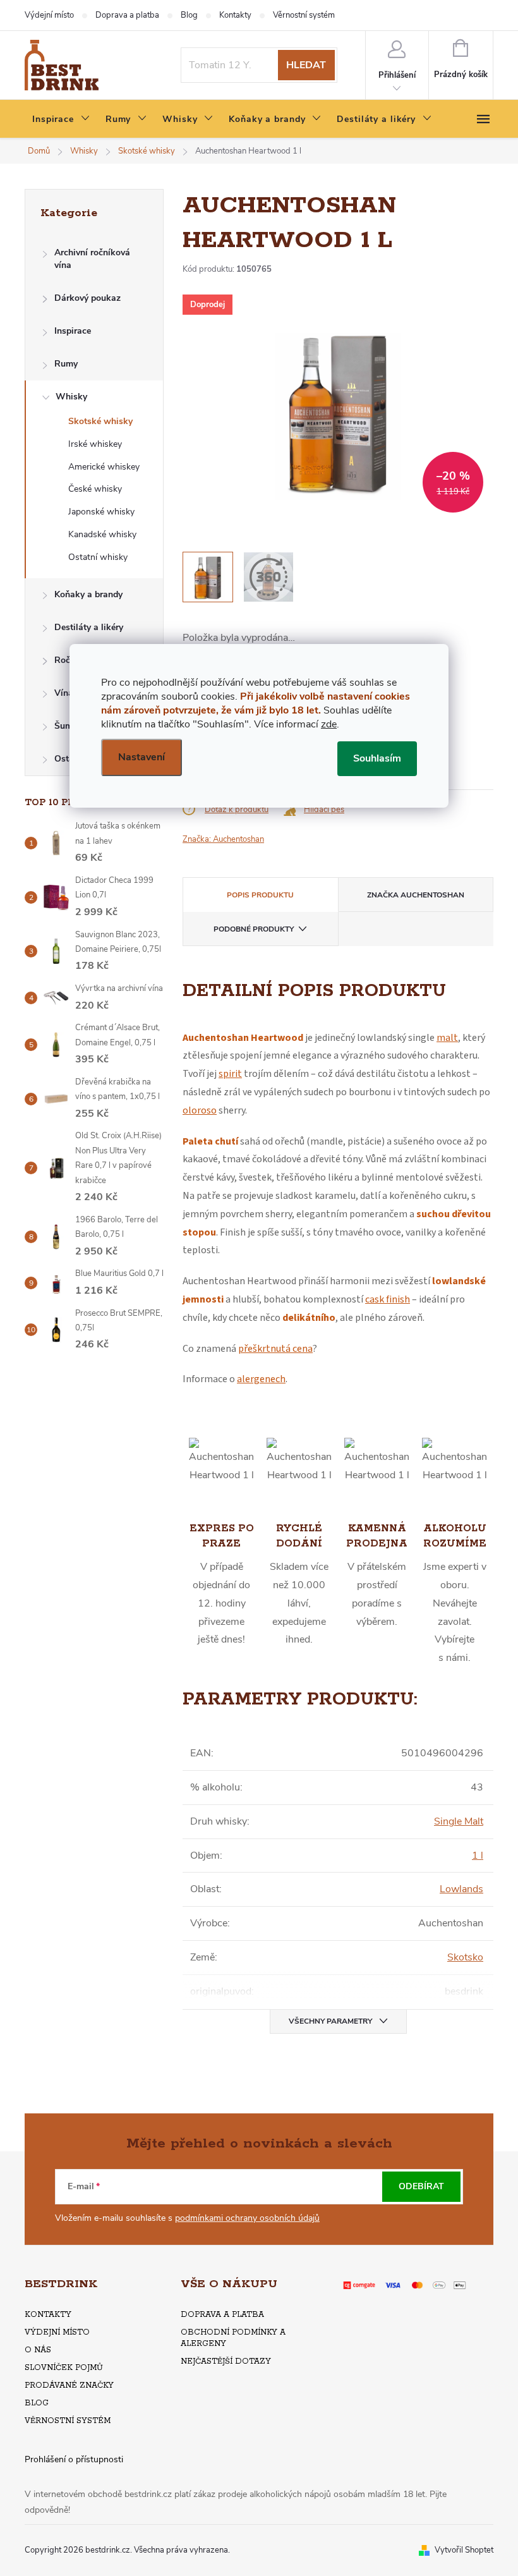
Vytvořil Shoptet (464, 2550)
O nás (38, 2350)
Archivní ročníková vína (92, 259)
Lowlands (461, 1889)
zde (329, 724)
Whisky (71, 397)
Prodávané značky (69, 2385)
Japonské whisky (101, 512)
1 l (478, 1856)
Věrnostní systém (304, 15)
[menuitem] (61, 119)
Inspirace (73, 331)
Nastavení (142, 757)
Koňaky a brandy (88, 594)
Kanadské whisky (102, 534)
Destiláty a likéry (89, 627)
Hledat (306, 65)
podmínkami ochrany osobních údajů (247, 2218)
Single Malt (459, 1821)
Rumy (66, 364)
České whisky (95, 489)
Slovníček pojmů (64, 2368)
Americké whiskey (104, 467)
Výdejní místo (49, 15)
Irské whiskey (95, 444)
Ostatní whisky (98, 557)
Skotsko (465, 1957)
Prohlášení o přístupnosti (74, 2459)
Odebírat (421, 2186)
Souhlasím (377, 758)
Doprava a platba (127, 15)
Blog (189, 15)
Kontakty (235, 15)
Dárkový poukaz (87, 298)
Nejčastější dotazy (226, 2361)
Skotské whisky (100, 421)
